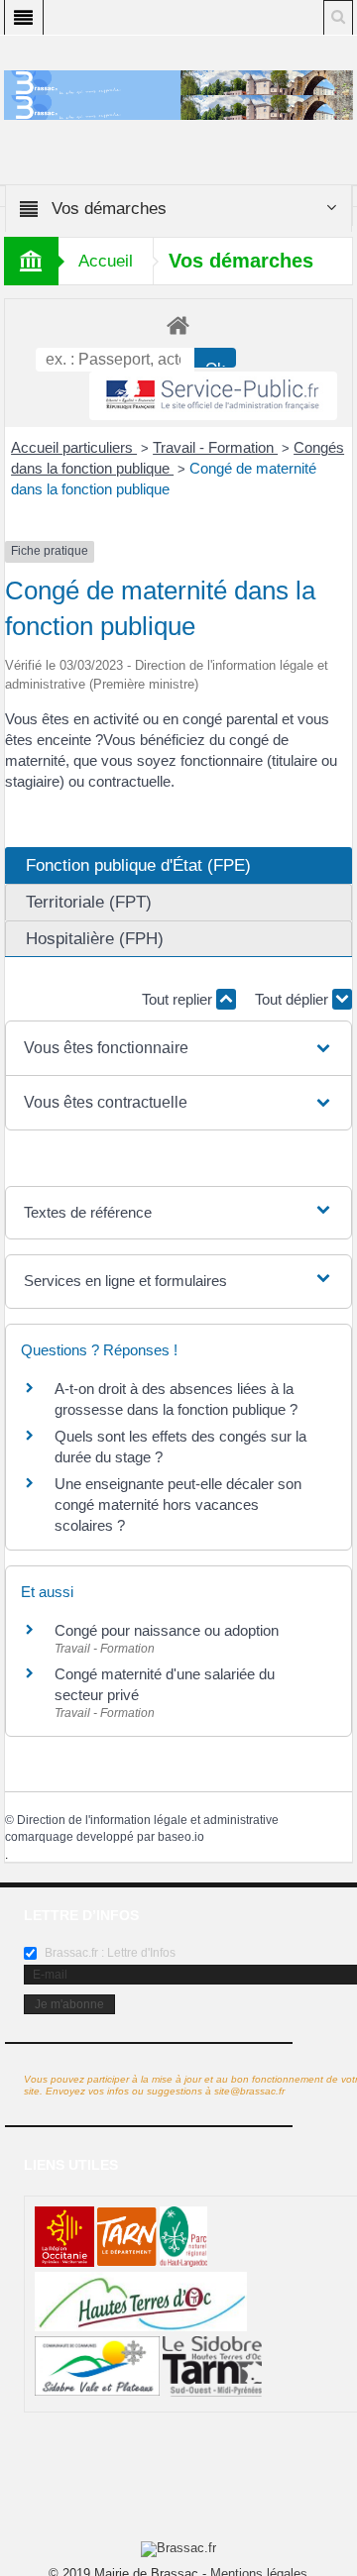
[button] (178, 1048)
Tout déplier (294, 999)
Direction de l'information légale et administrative (148, 1820)
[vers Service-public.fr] (213, 396)
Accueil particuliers (74, 447)
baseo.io (181, 1837)
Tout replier (179, 999)
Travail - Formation (215, 447)
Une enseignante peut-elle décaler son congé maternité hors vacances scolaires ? (178, 1504)
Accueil (106, 261)
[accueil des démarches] (179, 324)
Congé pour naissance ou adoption (167, 1630)
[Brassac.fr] (179, 107)
